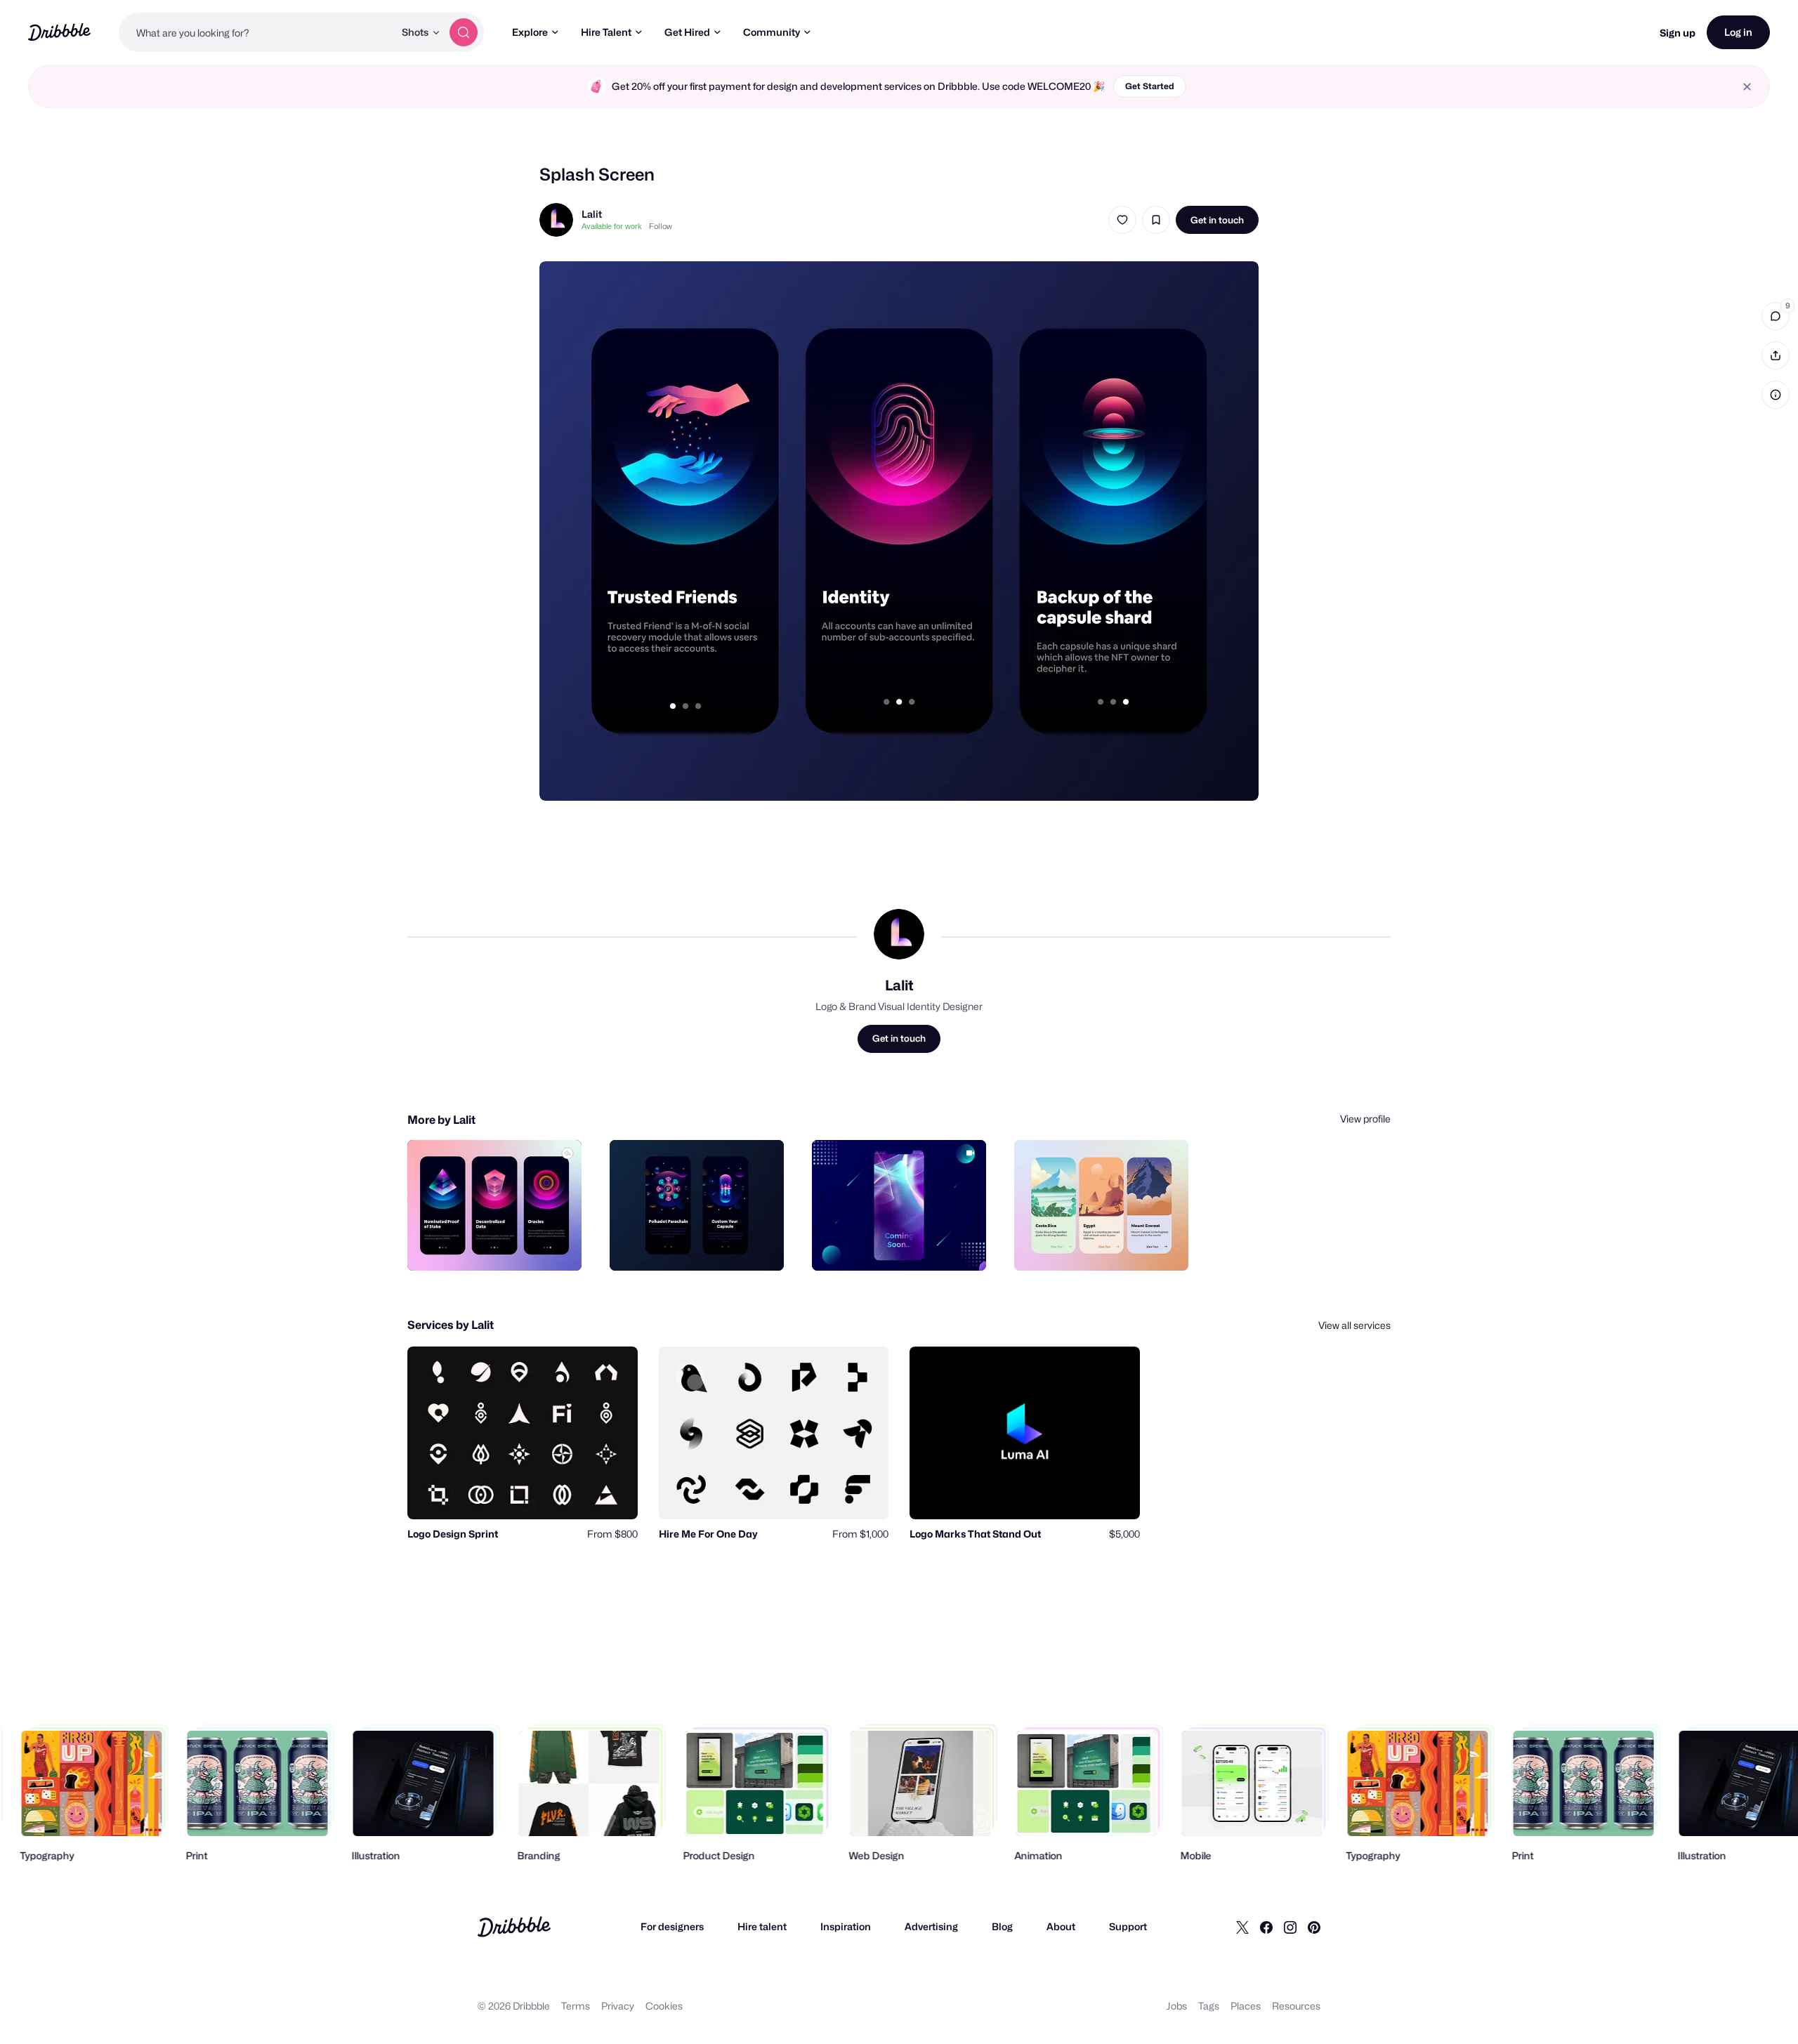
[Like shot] (1122, 220)
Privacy (618, 2006)
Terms (576, 2006)
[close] (1747, 87)
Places (1246, 2006)
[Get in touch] (499, 1245)
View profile (1365, 1119)
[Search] (464, 32)
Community (772, 32)
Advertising (931, 1926)
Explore (530, 32)
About (1061, 1926)
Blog (1002, 1926)
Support (1128, 1926)
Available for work (612, 226)
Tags (1209, 2006)
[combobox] (256, 32)
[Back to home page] (59, 32)
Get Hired (687, 32)
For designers (672, 1926)
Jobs (1177, 2006)
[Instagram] (1290, 1927)
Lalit (592, 214)
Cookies (664, 2006)
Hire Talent (606, 32)
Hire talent (762, 1926)
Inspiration (846, 1926)
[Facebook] (1266, 1927)
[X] (1242, 1927)
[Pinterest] (1314, 1927)
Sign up (1678, 33)
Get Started (1150, 86)
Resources (1296, 2006)
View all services (1354, 1325)
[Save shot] (1156, 220)
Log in (1738, 32)
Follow (661, 226)
